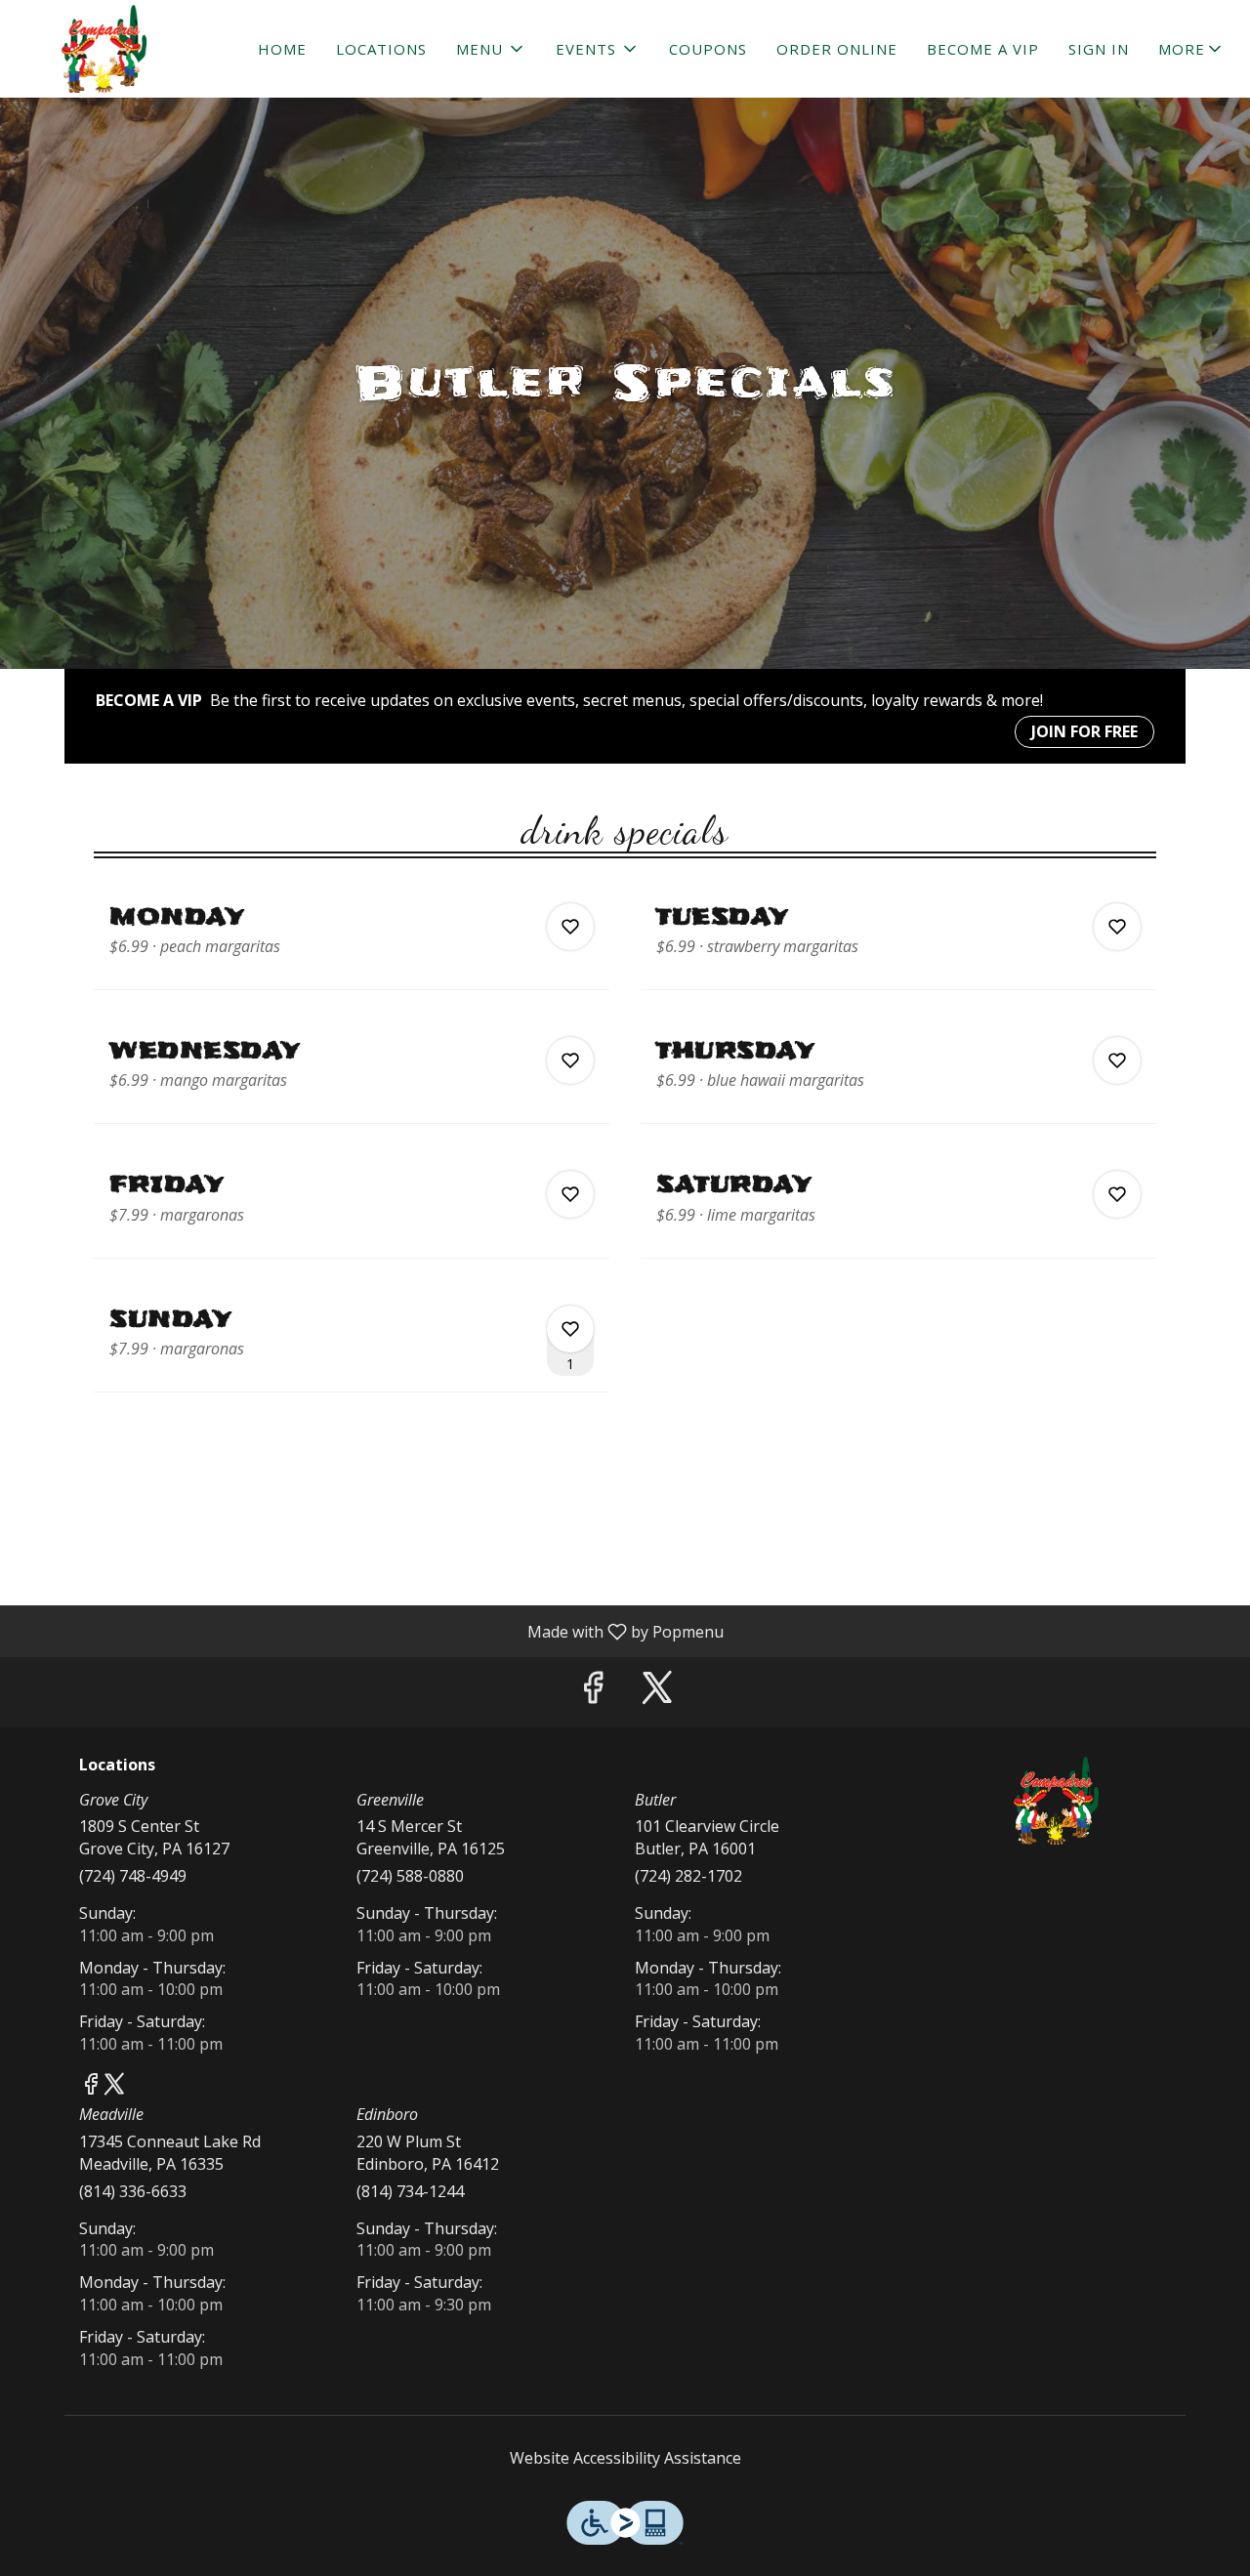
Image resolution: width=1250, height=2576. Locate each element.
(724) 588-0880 (410, 1876)
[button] (491, 49)
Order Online (837, 49)
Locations (381, 49)
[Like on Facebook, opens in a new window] (593, 1692)
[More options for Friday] (570, 1194)
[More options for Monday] (570, 927)
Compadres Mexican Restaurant (1057, 1801)
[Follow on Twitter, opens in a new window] (657, 1692)
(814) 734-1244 (410, 2191)
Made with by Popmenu (369, 1631)
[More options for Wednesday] (570, 1060)
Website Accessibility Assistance (625, 2458)
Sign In (1099, 49)
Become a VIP (983, 49)
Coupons (708, 49)
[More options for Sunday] (570, 1329)
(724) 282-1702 (688, 1876)
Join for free (1084, 731)
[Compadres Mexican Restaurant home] (104, 49)
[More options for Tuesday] (1117, 927)
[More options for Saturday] (1117, 1194)
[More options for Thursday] (1117, 1060)
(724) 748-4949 (133, 1876)
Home (282, 49)
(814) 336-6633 (133, 2191)
